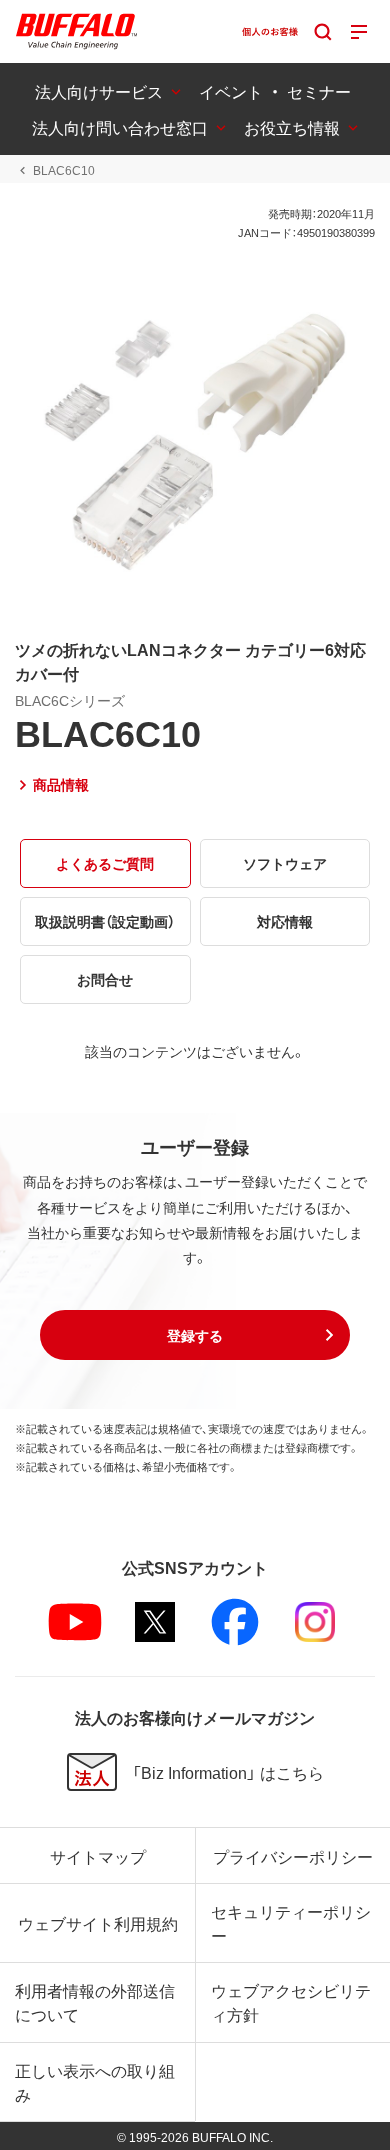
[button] (195, 1335)
